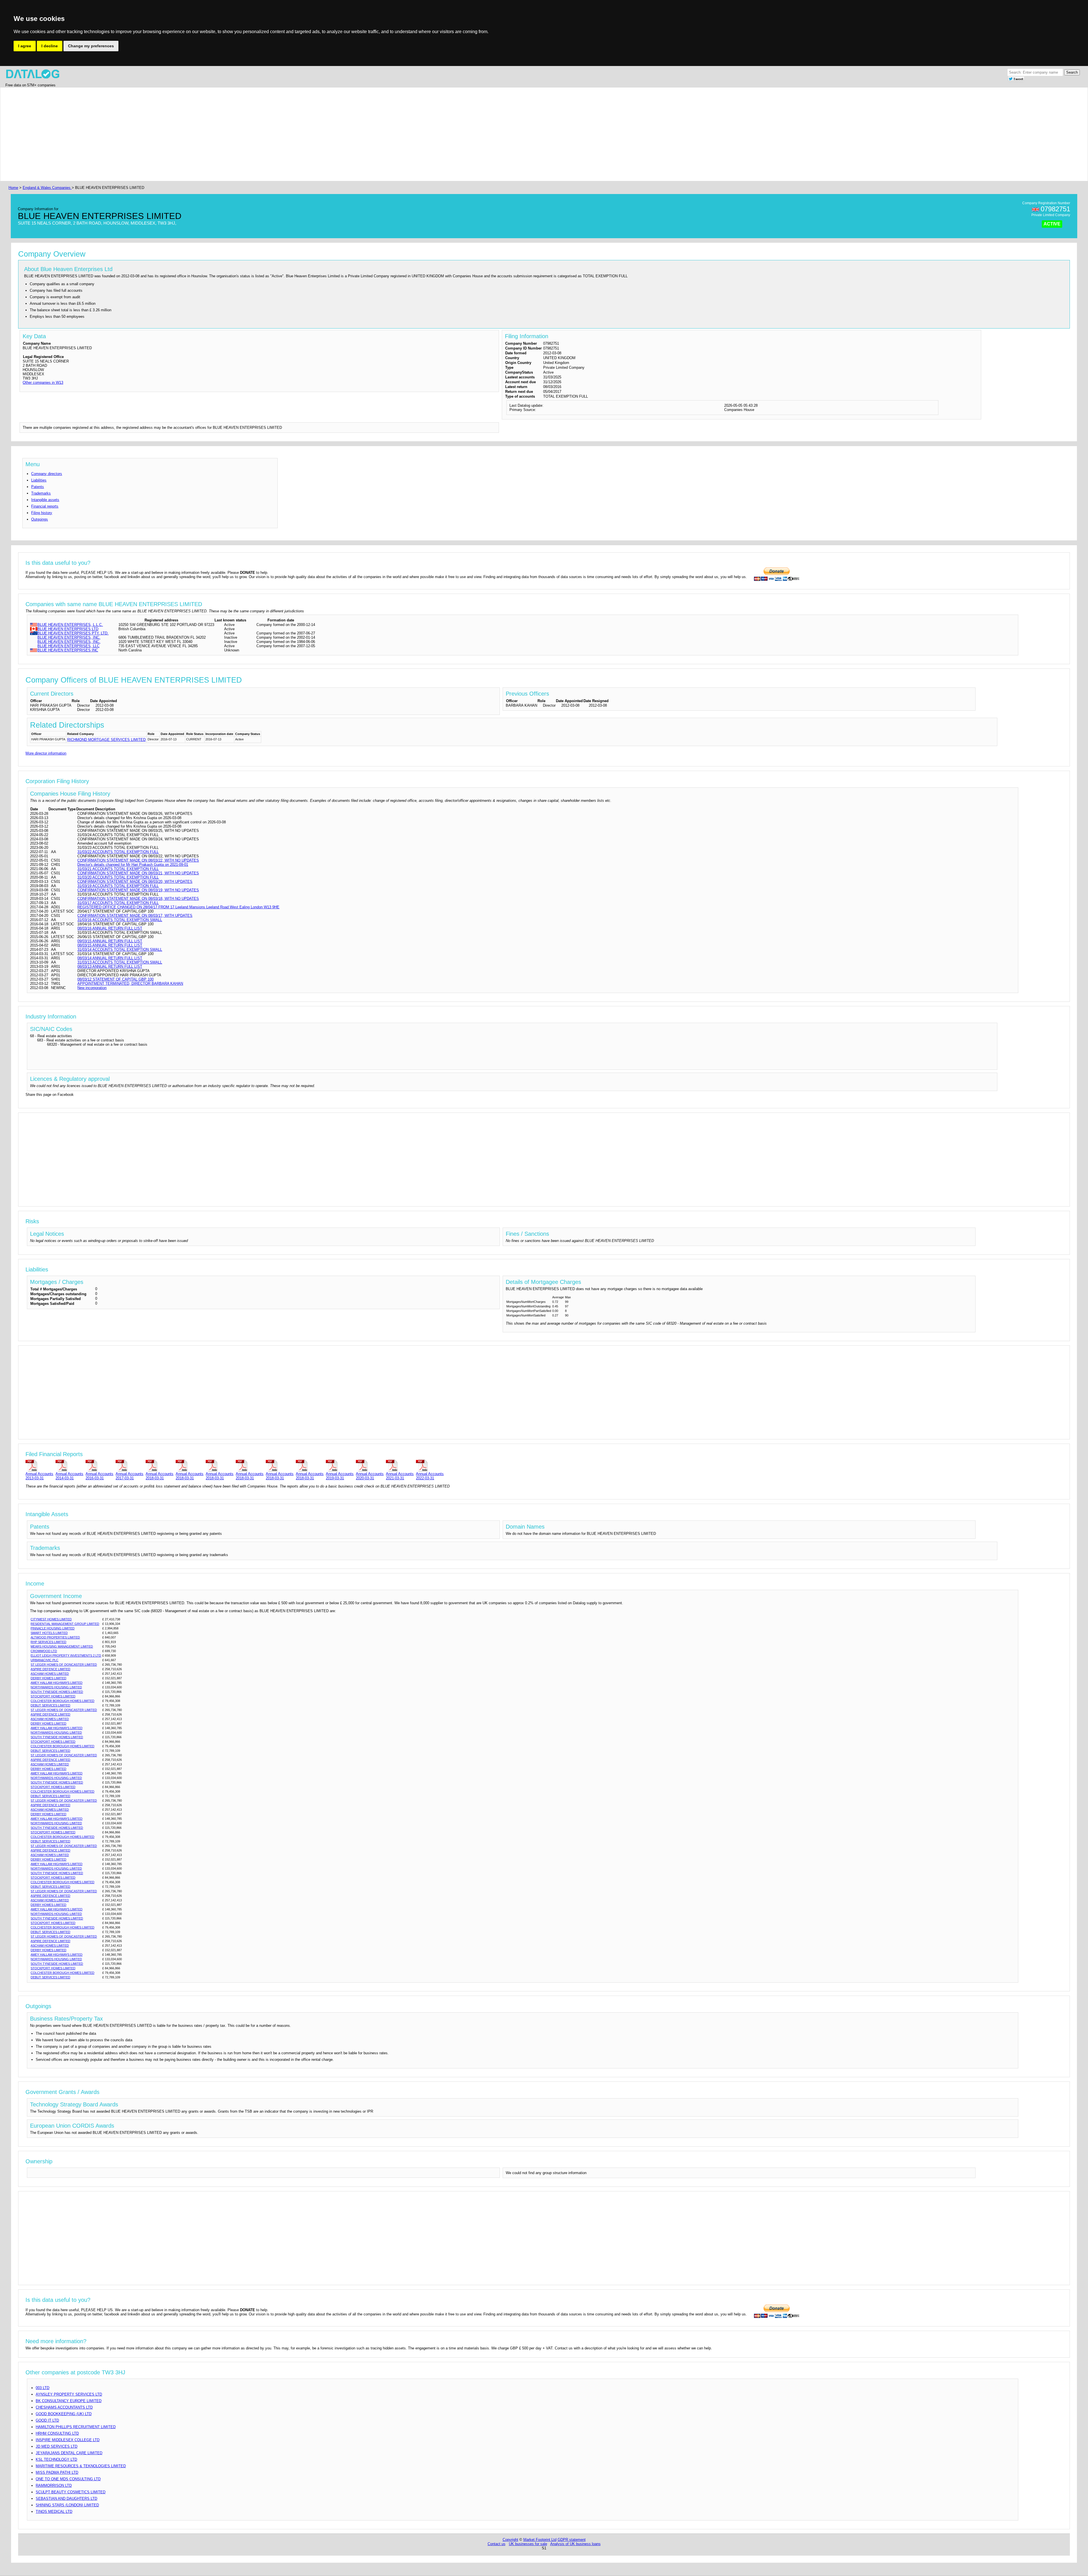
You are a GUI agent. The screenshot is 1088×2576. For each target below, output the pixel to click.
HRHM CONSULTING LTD (57, 2433)
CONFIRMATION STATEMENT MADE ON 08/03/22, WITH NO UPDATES (138, 860)
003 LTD (42, 2388)
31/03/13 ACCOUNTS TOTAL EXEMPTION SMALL (120, 962)
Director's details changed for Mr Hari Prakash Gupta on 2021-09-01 (133, 865)
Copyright (510, 2540)
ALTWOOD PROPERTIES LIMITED (55, 1637)
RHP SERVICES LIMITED (48, 1642)
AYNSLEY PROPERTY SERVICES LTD (69, 2394)
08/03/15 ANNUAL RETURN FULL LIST (110, 945)
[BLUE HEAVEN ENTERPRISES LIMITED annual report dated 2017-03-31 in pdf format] (129, 1465)
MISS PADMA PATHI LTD (57, 2472)
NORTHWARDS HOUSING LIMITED (56, 1687)
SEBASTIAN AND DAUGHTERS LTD (66, 2499)
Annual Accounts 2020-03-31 (370, 1476)
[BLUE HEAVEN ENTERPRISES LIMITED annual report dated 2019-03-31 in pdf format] (340, 1465)
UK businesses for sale (528, 2544)
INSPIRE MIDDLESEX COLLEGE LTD (68, 2440)
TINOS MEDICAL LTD (54, 2512)
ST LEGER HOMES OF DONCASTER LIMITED (64, 1665)
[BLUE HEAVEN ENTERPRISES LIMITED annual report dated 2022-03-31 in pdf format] (430, 1465)
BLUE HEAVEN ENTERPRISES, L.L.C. (70, 625)
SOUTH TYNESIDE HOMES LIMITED (57, 1692)
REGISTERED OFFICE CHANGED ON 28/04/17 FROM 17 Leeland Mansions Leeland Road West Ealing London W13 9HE (178, 907)
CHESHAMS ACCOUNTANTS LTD (64, 2407)
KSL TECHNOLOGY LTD (56, 2459)
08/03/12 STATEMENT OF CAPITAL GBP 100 (115, 979)
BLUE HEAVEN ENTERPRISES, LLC (68, 646)
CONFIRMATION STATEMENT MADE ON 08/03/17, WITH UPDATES (135, 916)
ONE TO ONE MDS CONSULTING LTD (68, 2479)
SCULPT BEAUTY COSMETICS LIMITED (71, 2492)
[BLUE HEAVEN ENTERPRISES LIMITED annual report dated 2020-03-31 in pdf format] (370, 1465)
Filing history (42, 513)
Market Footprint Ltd (540, 2540)
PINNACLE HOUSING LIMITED (53, 1628)
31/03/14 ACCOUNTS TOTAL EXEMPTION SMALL (120, 950)
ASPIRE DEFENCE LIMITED (50, 1669)
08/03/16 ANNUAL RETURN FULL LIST (110, 928)
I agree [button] (25, 46)
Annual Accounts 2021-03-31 (400, 1476)
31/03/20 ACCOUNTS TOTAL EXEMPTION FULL (118, 877)
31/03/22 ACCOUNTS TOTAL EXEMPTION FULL (118, 852)
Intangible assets (45, 500)
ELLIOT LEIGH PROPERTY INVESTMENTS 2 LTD (66, 1655)
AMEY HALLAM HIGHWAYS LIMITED (57, 1683)
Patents (38, 487)
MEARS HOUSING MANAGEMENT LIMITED (62, 1646)
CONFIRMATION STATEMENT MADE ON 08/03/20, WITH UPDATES (135, 882)
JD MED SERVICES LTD (57, 2446)
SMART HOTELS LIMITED (49, 1633)
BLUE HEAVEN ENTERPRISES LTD (68, 629)
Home (13, 188)
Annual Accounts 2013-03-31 (39, 1476)
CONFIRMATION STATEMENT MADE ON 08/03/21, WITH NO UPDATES (138, 873)
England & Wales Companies (47, 188)
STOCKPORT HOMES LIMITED (53, 1696)
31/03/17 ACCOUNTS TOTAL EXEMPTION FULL (118, 903)
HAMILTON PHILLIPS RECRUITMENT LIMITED (76, 2427)
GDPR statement (572, 2540)
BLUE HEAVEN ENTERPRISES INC (68, 650)
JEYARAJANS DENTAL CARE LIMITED (69, 2453)
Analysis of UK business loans (575, 2544)
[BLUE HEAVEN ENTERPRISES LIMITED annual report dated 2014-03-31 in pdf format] (69, 1465)
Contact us (497, 2544)
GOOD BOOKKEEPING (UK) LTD (64, 2414)
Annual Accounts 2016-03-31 (99, 1476)
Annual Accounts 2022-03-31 (430, 1476)
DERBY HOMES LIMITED (48, 1678)
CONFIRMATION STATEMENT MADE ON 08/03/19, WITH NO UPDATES (138, 890)
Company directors (47, 474)
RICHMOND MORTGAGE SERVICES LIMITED (106, 740)
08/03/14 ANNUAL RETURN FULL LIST (110, 958)
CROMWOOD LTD (44, 1651)
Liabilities (39, 480)
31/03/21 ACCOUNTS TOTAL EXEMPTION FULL (118, 869)
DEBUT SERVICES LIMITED (50, 1705)
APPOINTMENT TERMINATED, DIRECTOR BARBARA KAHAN (130, 984)
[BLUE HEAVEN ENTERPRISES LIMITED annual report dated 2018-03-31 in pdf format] (160, 1465)
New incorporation (92, 988)
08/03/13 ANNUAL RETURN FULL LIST (110, 967)
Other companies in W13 (43, 383)
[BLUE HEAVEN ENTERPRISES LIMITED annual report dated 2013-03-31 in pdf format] (39, 1465)
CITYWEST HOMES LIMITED (51, 1619)
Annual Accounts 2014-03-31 (69, 1476)
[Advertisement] (177, 134)
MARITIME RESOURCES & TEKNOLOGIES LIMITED (81, 2466)
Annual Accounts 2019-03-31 (340, 1476)
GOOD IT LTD (47, 2420)
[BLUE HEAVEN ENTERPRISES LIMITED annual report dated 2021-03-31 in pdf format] (400, 1465)
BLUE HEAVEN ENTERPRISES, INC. (69, 637)
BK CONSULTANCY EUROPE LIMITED (69, 2401)
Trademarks (41, 493)
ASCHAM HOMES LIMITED (50, 1674)
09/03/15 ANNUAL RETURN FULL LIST (110, 941)
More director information (46, 753)
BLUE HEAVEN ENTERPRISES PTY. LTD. (73, 633)
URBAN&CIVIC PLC (44, 1660)
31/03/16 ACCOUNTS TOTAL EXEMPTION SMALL (120, 920)
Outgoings (40, 519)
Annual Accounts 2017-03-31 (129, 1476)
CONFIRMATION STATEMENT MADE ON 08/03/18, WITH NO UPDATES (138, 899)
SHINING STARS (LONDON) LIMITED (67, 2505)
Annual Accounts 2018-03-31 (160, 1476)
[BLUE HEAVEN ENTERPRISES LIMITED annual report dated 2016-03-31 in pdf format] (99, 1465)
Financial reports (45, 506)
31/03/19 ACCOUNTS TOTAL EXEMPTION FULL (118, 886)
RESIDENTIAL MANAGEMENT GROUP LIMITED (65, 1624)
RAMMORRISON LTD (54, 2486)
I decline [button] (50, 46)
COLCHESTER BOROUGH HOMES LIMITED (62, 1701)
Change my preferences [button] (91, 46)
